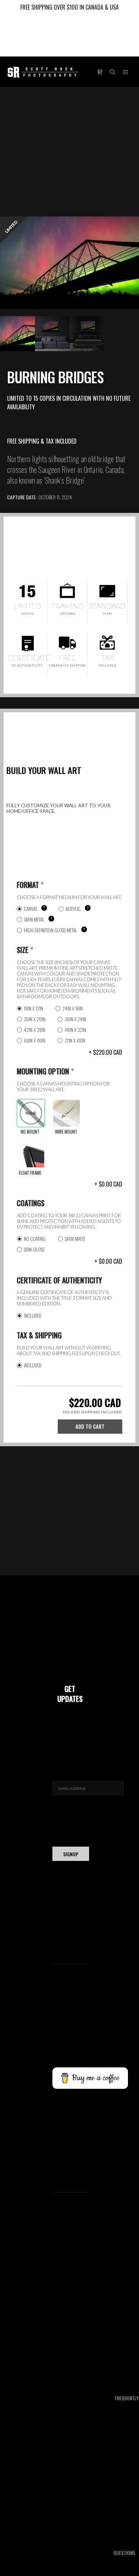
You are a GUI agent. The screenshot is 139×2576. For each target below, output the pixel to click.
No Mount (30, 1132)
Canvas (30, 909)
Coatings (31, 1203)
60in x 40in (35, 1040)
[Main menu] (125, 72)
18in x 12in (34, 1008)
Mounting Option (45, 1071)
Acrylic (73, 909)
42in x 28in (35, 1030)
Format (30, 885)
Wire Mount (66, 1132)
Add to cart (90, 1426)
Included (33, 1316)
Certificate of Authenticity (59, 1280)
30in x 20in (35, 1019)
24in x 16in (73, 1008)
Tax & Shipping (39, 1335)
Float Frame (30, 1173)
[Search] (113, 72)
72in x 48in (75, 1040)
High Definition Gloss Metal (50, 930)
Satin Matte (75, 1239)
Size (25, 950)
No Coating (35, 1239)
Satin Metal (34, 919)
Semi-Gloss (34, 1249)
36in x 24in (75, 1019)
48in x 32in (75, 1030)
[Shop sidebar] (100, 72)
